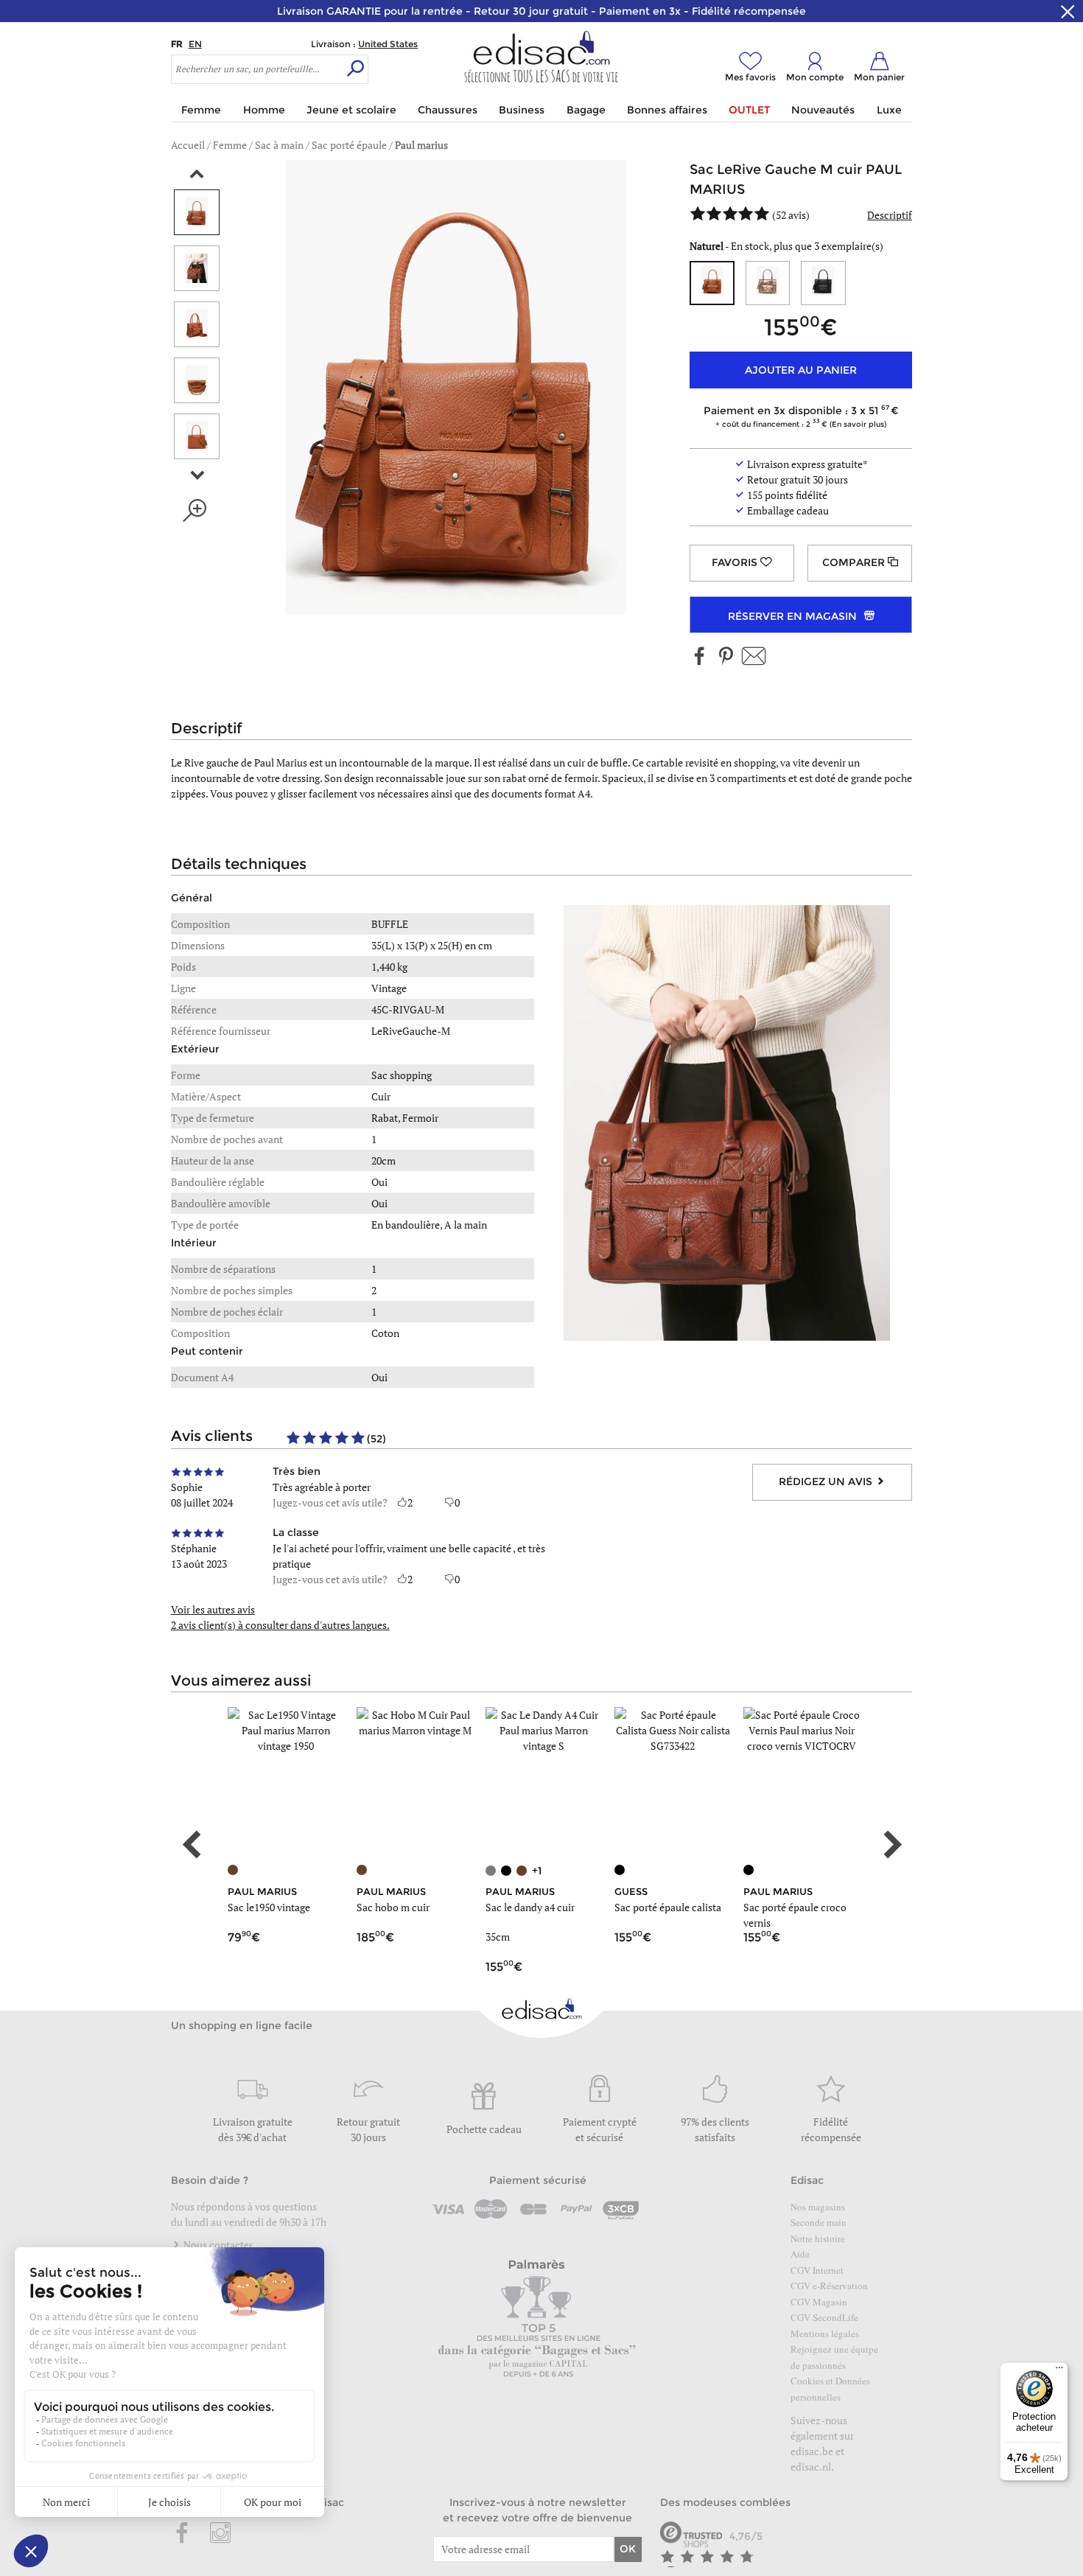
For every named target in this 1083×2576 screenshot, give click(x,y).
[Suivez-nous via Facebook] (700, 657)
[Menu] (1059, 2371)
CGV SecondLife (824, 2317)
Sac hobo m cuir (393, 1907)
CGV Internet (817, 2270)
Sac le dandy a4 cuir (530, 1907)
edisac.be (812, 2451)
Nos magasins (818, 2207)
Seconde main (819, 2222)
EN (195, 44)
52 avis (791, 215)
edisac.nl (811, 2467)
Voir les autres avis (213, 1609)
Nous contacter (217, 2245)
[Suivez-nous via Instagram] (220, 2534)
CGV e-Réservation (829, 2286)
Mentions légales (825, 2334)
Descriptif (890, 215)
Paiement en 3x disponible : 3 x (797, 416)
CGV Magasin (819, 2302)
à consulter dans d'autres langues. (280, 1625)
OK (628, 2549)
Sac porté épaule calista (668, 1907)
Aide (800, 2254)
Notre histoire (818, 2238)
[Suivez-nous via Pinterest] (726, 657)
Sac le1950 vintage (269, 1907)
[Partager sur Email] (754, 657)
